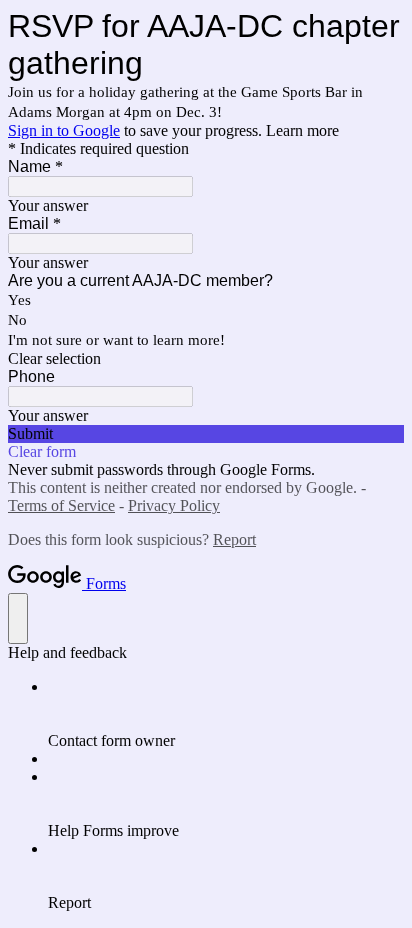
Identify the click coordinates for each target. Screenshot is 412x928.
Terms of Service (61, 505)
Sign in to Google (64, 130)
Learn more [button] (302, 130)
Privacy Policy (174, 505)
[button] (206, 359)
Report (234, 539)
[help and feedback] (18, 618)
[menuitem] (226, 714)
